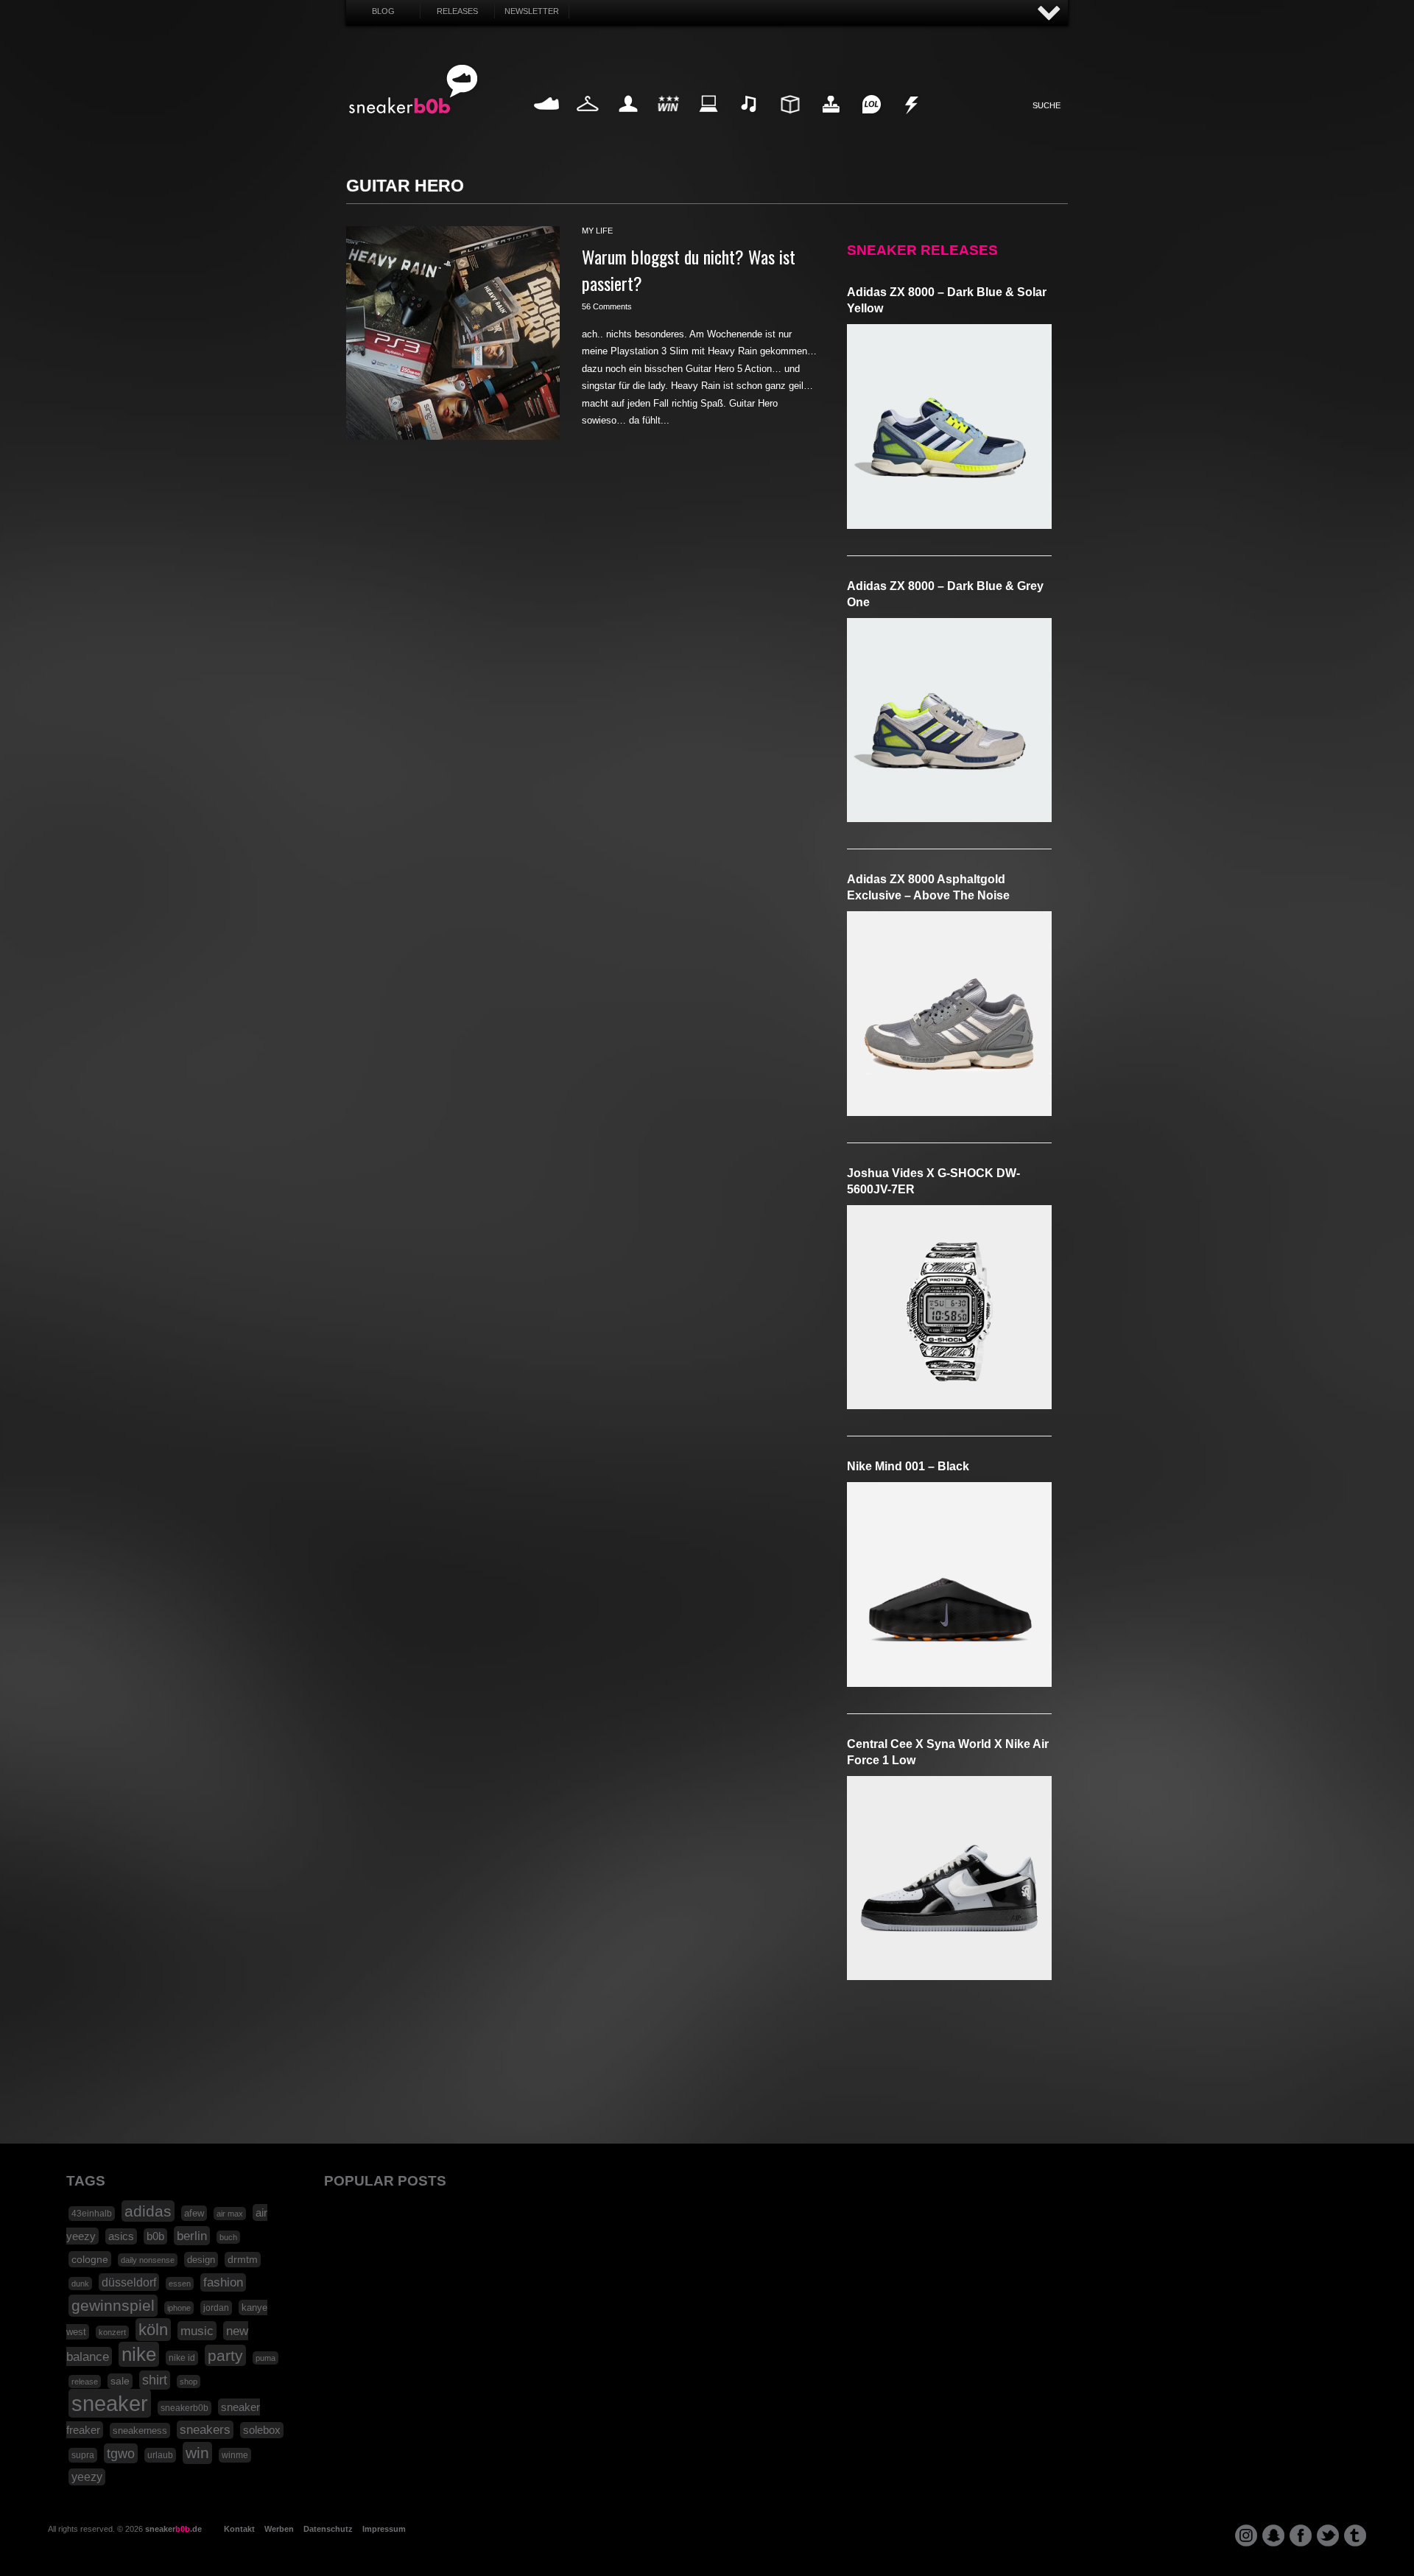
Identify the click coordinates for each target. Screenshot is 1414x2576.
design (201, 2260)
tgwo (121, 2453)
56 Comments (607, 306)
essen (180, 2284)
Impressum (384, 2529)
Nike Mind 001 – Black (908, 1466)
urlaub (160, 2455)
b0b (155, 2236)
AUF (1049, 14)
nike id (182, 2358)
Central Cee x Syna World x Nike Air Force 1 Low (948, 1752)
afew (194, 2213)
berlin (192, 2236)
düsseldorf (129, 2282)
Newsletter (532, 11)
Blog (383, 11)
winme (235, 2455)
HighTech (831, 121)
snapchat (1273, 2535)
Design (790, 121)
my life (597, 231)
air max (230, 2214)
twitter (1328, 2535)
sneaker (110, 2403)
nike (139, 2354)
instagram (1246, 2535)
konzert (112, 2332)
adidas (148, 2211)
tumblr (1355, 2535)
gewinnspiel (113, 2306)
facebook (1301, 2535)
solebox (262, 2430)
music (197, 2331)
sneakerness (140, 2431)
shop (189, 2382)
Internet (709, 121)
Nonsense (912, 121)
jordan (216, 2308)
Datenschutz (328, 2529)
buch (228, 2237)
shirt (155, 2380)
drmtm (243, 2260)
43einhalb (92, 2214)
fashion (223, 2282)
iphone (179, 2308)
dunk (80, 2284)
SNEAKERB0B (414, 90)
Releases (457, 11)
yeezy (87, 2477)
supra (83, 2455)
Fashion (588, 121)
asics (121, 2236)
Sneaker (547, 121)
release (85, 2382)
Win (668, 121)
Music (750, 121)
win (197, 2453)
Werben (279, 2529)
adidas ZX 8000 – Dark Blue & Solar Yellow (947, 300)
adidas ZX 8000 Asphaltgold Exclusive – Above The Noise (928, 887)
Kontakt (239, 2529)
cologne (90, 2259)
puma (265, 2358)
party (225, 2355)
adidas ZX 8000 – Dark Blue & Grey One (945, 594)
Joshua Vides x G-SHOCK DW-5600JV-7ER (933, 1181)
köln (153, 2330)
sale (120, 2381)
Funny (871, 121)
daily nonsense (148, 2260)
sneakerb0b (184, 2408)
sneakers (205, 2430)
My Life (628, 121)
